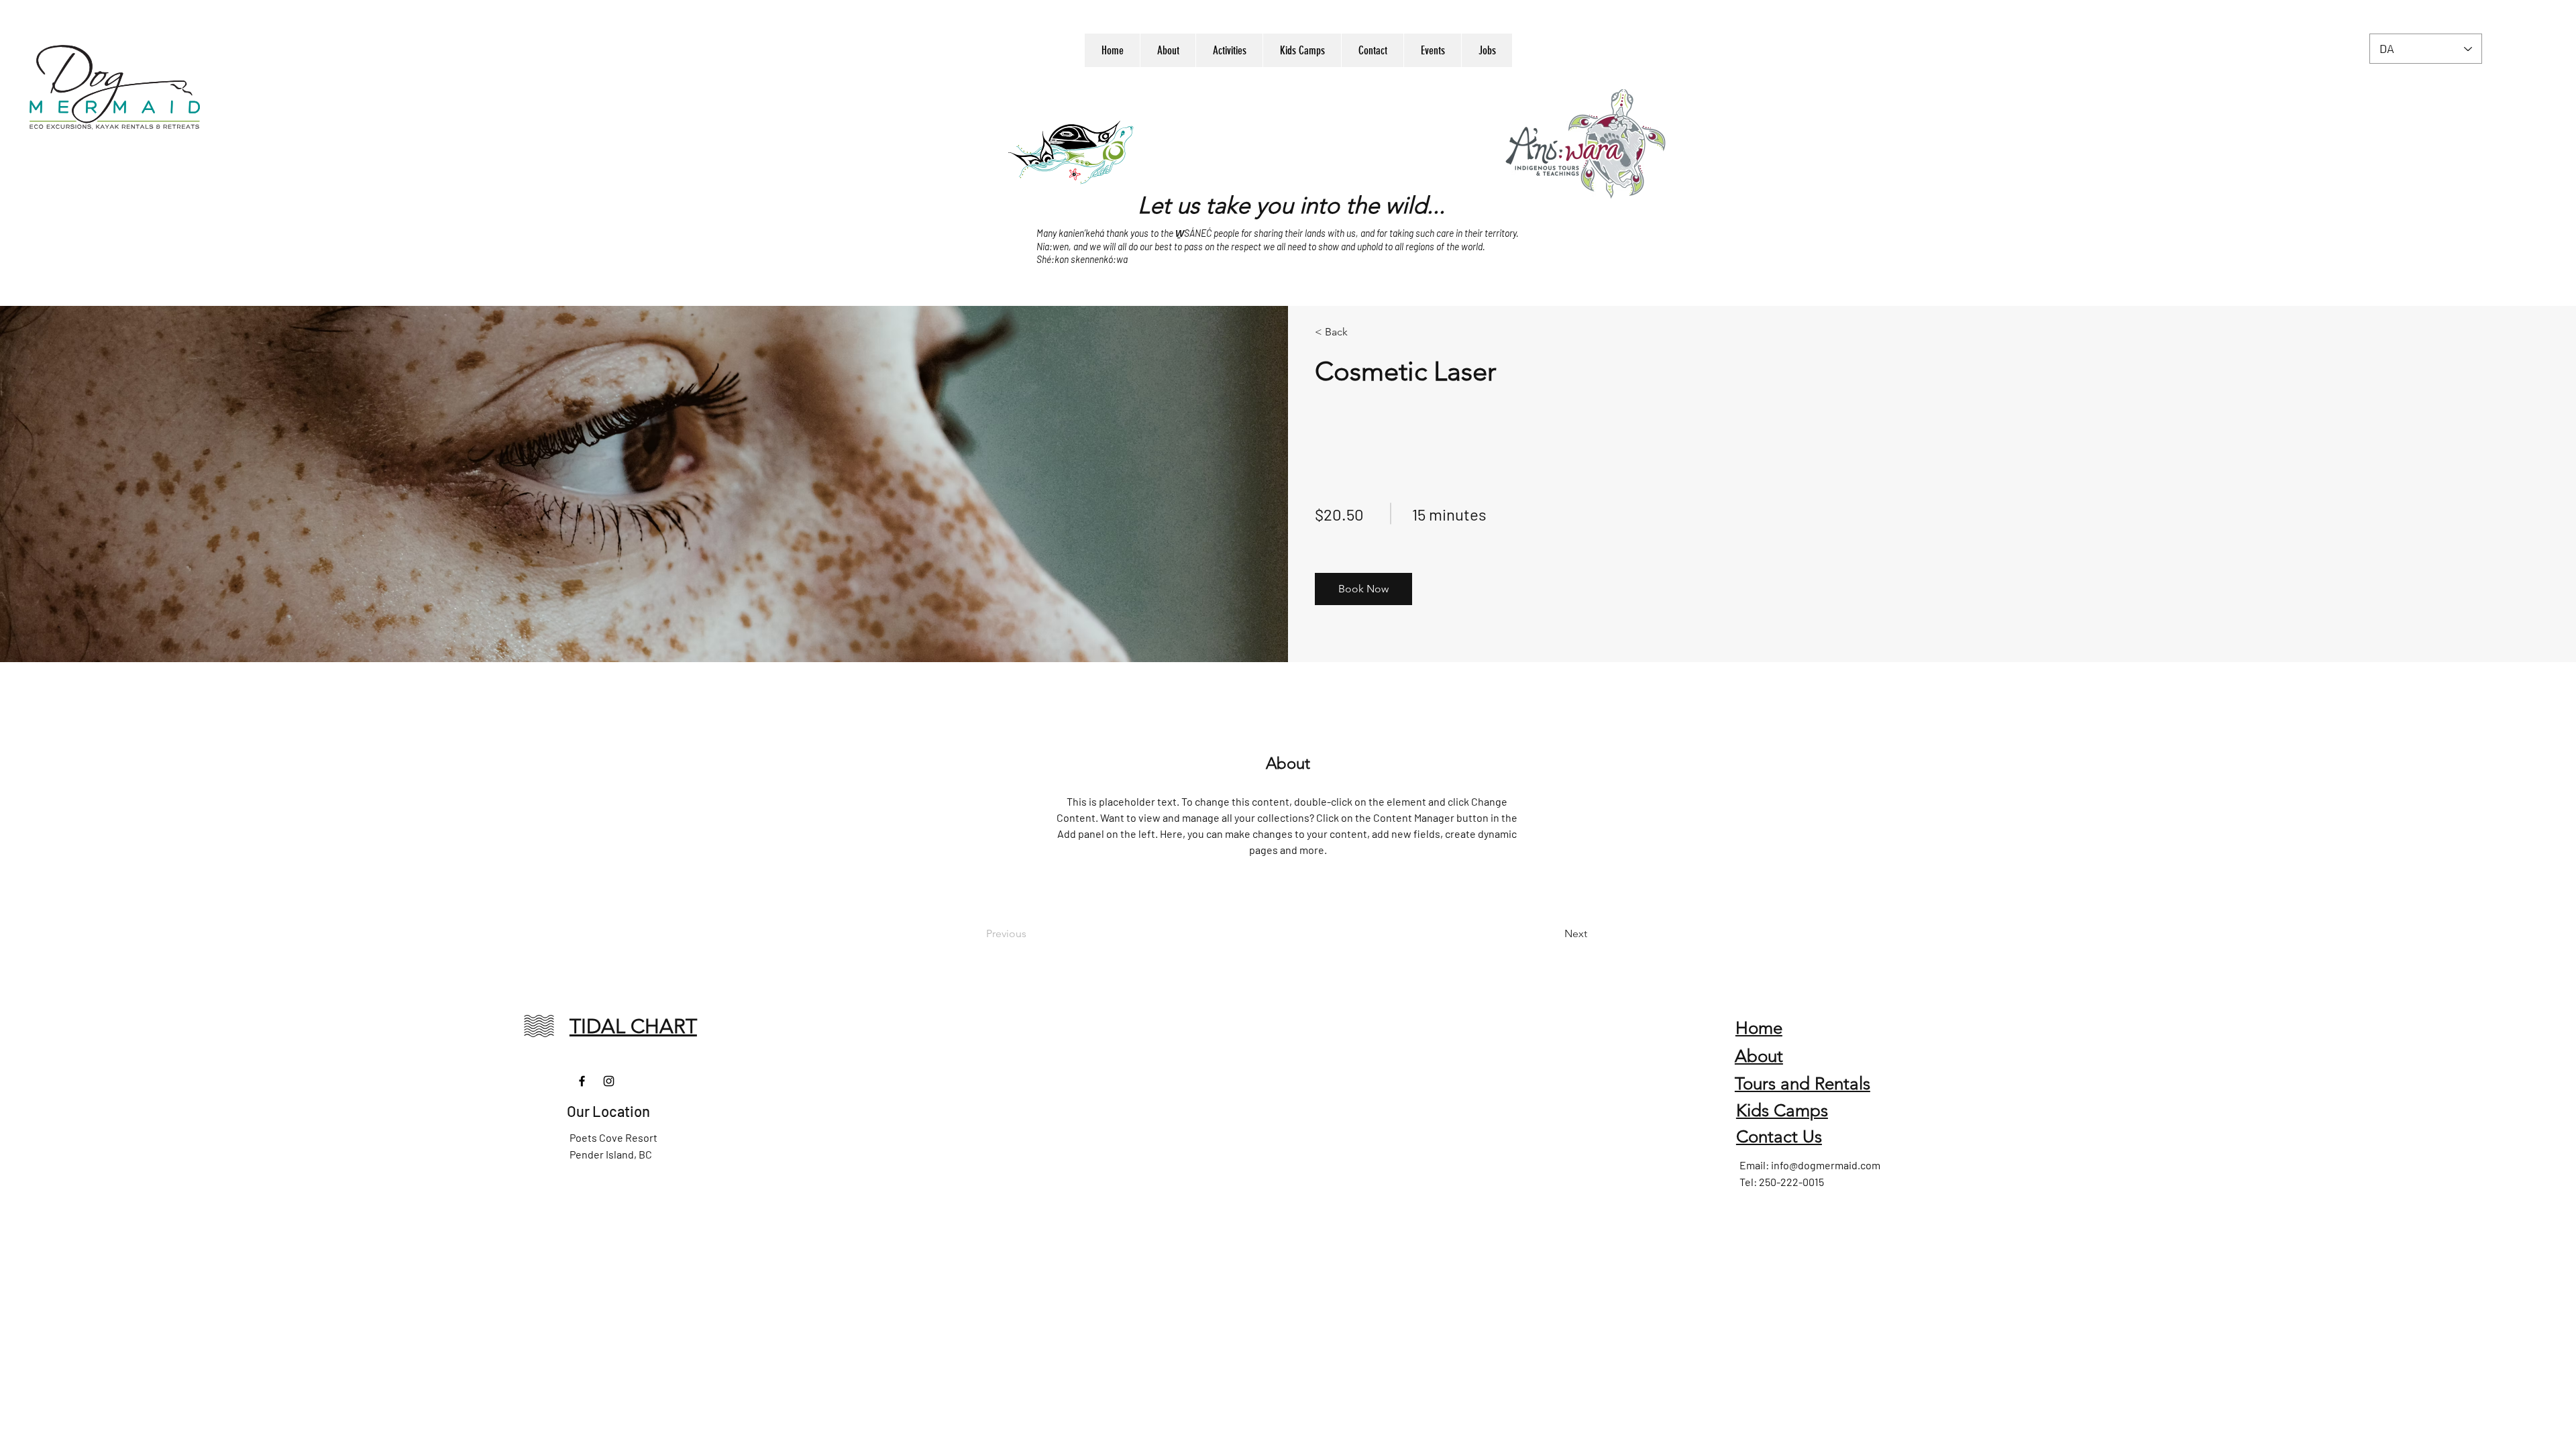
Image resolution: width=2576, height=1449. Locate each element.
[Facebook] (582, 1081)
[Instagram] (609, 1081)
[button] (1363, 589)
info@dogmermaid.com (1826, 1165)
